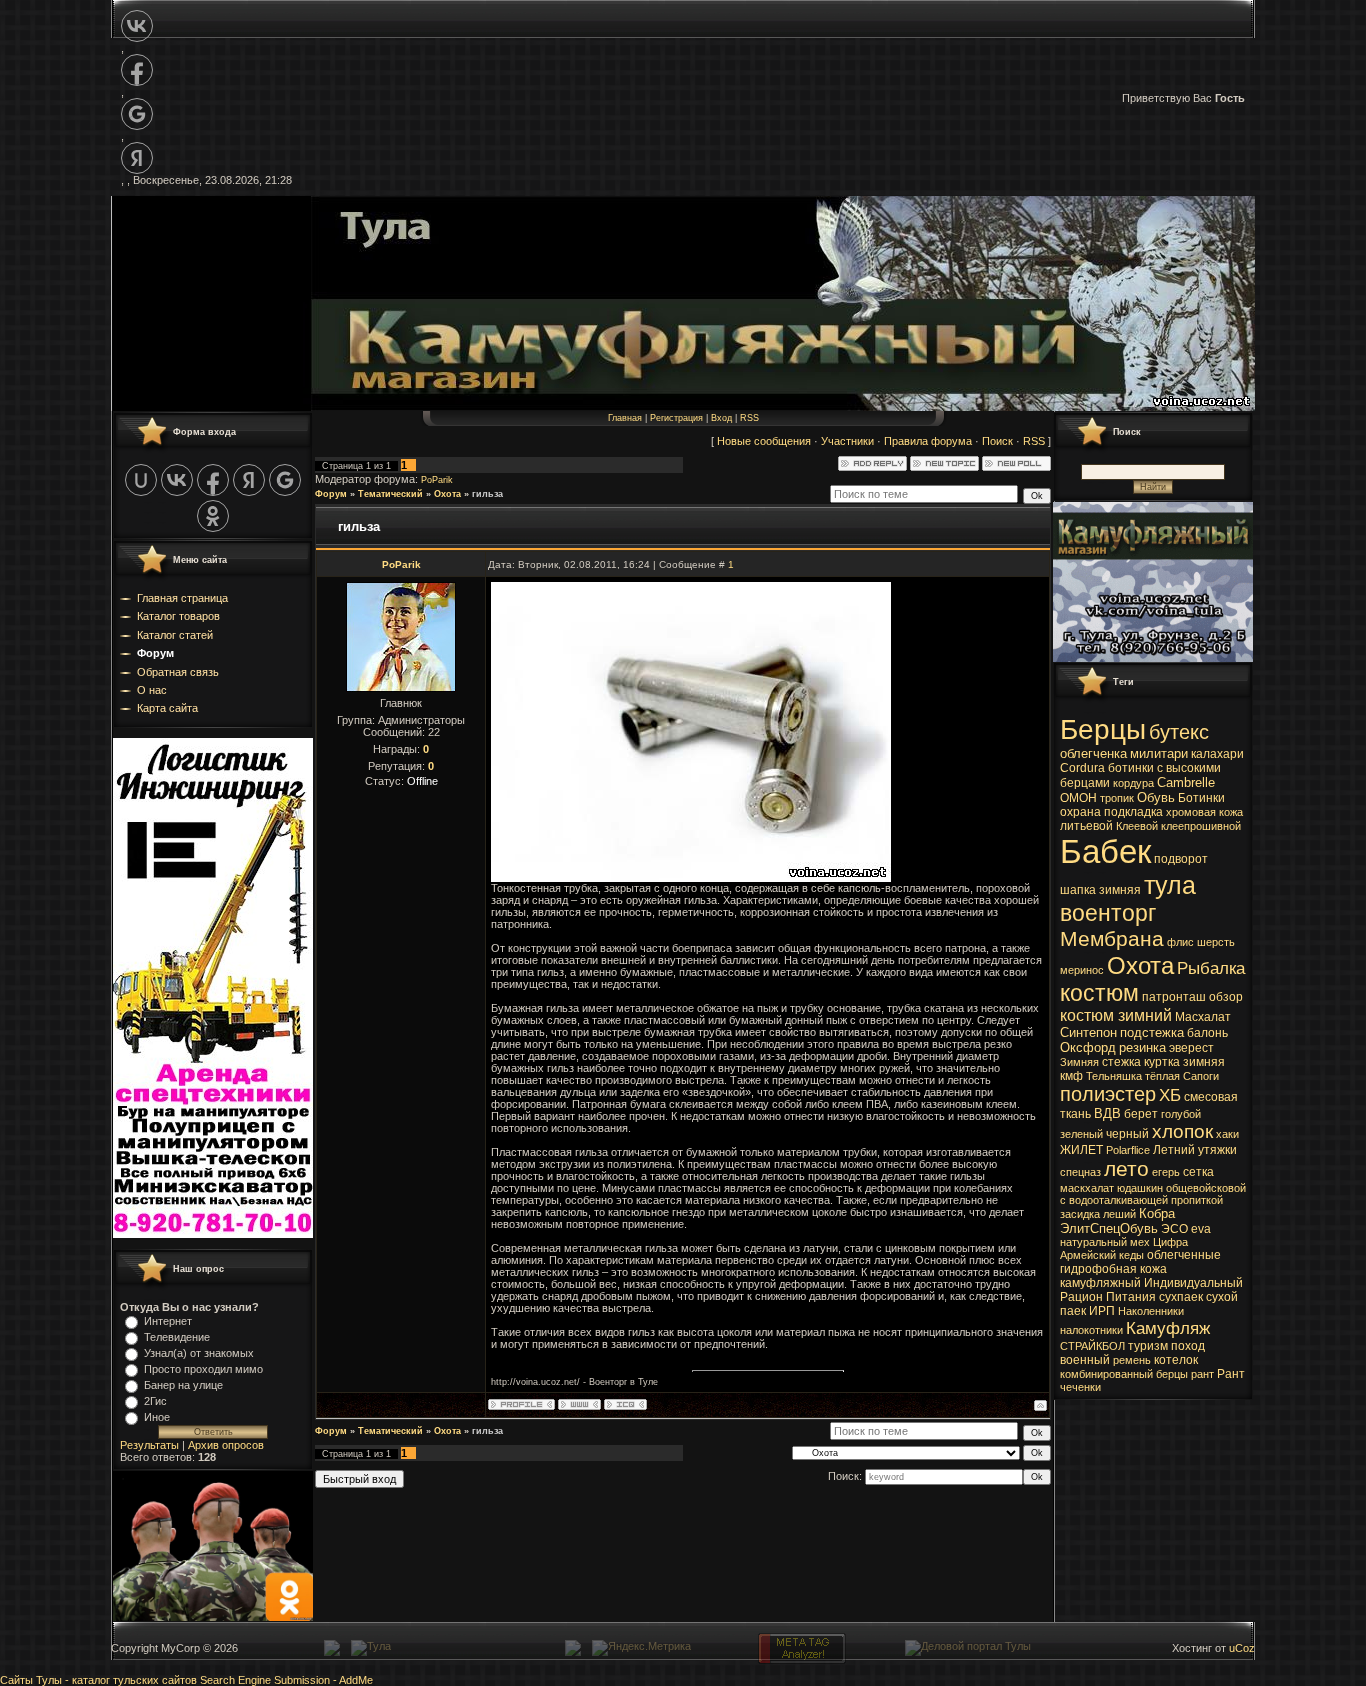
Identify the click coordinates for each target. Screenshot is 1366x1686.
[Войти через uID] (141, 480)
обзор (1226, 997)
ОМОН (1078, 798)
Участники (847, 441)
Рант (1231, 1374)
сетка (1198, 1172)
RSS (749, 418)
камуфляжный (1100, 1283)
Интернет (168, 1321)
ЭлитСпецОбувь (1109, 1228)
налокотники (1091, 1330)
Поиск (997, 441)
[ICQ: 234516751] (625, 1404)
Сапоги (1201, 1076)
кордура (1133, 783)
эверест (1191, 1048)
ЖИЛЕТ (1081, 1150)
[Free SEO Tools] (802, 1660)
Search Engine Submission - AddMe (286, 1680)
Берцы (1103, 729)
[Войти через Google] (137, 114)
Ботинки (1201, 798)
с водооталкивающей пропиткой (1141, 1200)
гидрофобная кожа (1113, 1269)
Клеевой (1137, 826)
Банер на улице (183, 1385)
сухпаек (1181, 1297)
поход (1188, 1346)
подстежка (1152, 1032)
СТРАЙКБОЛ (1092, 1346)
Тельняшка (1114, 1076)
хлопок (1182, 1131)
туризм (1148, 1346)
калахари (1217, 754)
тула (1170, 885)
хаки (1227, 1134)
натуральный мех (1105, 1242)
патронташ (1174, 997)
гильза (487, 494)
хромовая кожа (1204, 812)
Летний (1174, 1150)
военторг (1108, 913)
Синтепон (1088, 1032)
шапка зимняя (1100, 890)
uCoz (1242, 1648)
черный (1127, 1134)
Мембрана (1112, 939)
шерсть (1216, 942)
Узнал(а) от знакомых (199, 1353)
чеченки (1080, 1387)
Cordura (1082, 768)
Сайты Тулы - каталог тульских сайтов (98, 1680)
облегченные (1184, 1255)
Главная (625, 418)
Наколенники (1151, 1311)
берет (1141, 1114)
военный (1085, 1360)
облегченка (1093, 753)
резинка (1142, 1047)
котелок (1176, 1360)
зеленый (1081, 1134)
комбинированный (1106, 1374)
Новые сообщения (764, 441)
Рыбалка (1211, 968)
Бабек (1105, 851)
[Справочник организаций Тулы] (332, 1652)
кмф (1071, 1076)
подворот (1181, 859)
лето (1126, 1169)
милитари (1159, 753)
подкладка (1133, 812)
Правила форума (928, 441)
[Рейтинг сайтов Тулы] (573, 1652)
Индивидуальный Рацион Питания (1151, 1290)
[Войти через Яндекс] (137, 158)
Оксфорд (1088, 1047)
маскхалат (1087, 1188)
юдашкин (1140, 1188)
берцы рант (1185, 1374)
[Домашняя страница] (579, 1404)
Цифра (1170, 1242)
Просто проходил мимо (203, 1369)
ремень (1132, 1360)
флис (1180, 942)
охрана (1080, 812)
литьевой (1086, 826)
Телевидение (177, 1337)
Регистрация (676, 418)
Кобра (1157, 1213)
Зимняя (1079, 1062)
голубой (1181, 1114)
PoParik (437, 480)
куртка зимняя (1184, 1062)
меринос (1082, 970)
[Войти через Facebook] (137, 70)
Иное (157, 1417)
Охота (447, 494)
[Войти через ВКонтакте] (137, 26)
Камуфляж (1168, 1328)
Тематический (390, 494)
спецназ (1080, 1172)
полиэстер (1108, 1094)
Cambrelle (1186, 782)
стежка (1121, 1062)
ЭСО (1174, 1229)
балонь (1207, 1033)
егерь (1166, 1172)
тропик (1117, 798)
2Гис (155, 1401)
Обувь (1156, 797)
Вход (721, 418)
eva (1201, 1229)
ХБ (1170, 1095)
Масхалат (1203, 1017)
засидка (1080, 1214)
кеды (1131, 1255)
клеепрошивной (1201, 826)
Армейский (1088, 1255)
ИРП (1102, 1311)
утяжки (1217, 1150)
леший (1119, 1214)
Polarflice (1128, 1150)
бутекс (1179, 732)
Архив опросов (226, 1445)
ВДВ (1107, 1113)
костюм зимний (1116, 1015)
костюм (1099, 993)
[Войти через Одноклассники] (213, 516)
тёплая (1162, 1076)
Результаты (149, 1445)
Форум (331, 494)
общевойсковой (1206, 1188)
